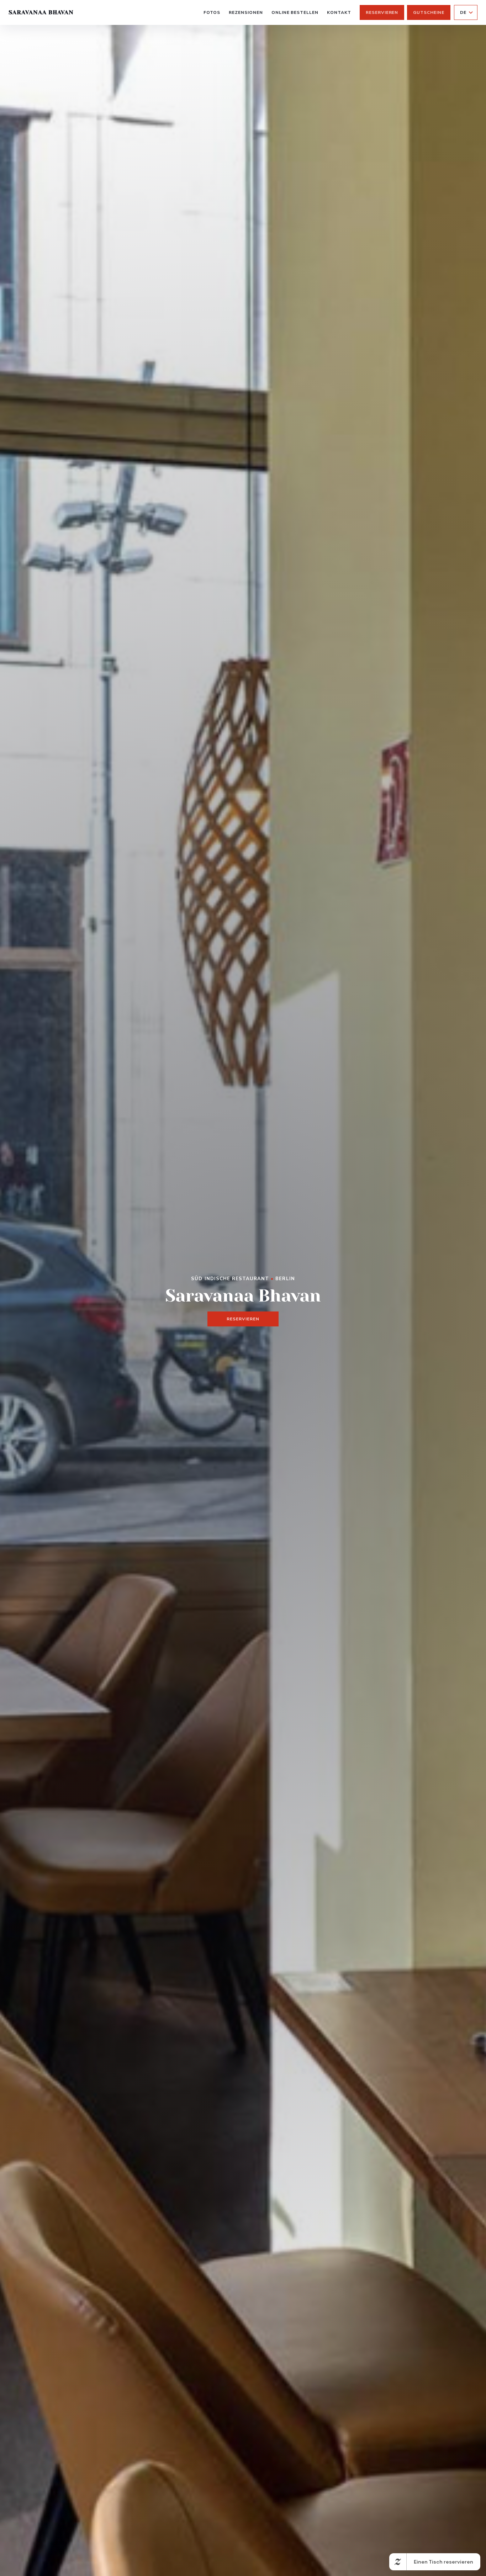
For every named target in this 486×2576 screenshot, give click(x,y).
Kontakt (339, 12)
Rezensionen (246, 12)
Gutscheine (429, 12)
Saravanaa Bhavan (41, 12)
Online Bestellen (295, 12)
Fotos (212, 12)
